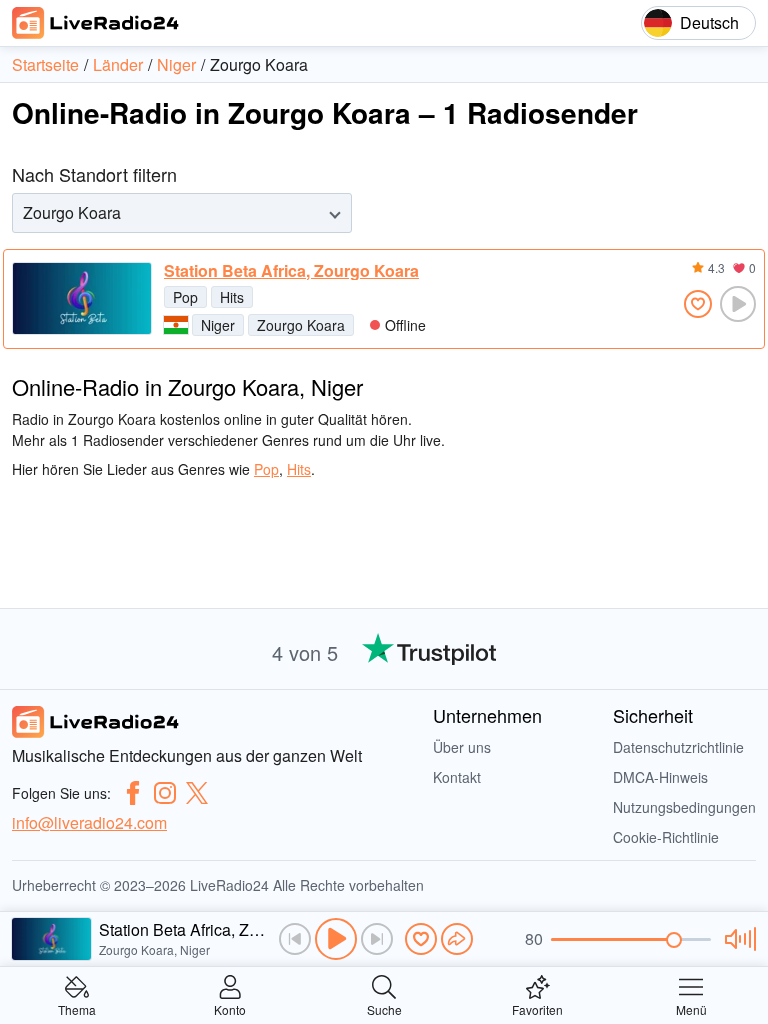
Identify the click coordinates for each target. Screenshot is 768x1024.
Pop (185, 297)
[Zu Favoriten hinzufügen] (698, 304)
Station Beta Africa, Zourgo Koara (291, 271)
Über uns (462, 747)
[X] (197, 793)
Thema (77, 1008)
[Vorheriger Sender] (295, 939)
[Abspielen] (336, 939)
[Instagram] (165, 793)
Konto (230, 1008)
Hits (232, 297)
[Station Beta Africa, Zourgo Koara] (82, 298)
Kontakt (457, 777)
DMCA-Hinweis (660, 777)
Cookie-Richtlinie (666, 837)
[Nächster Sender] (377, 939)
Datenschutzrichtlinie (678, 747)
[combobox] (25, 212)
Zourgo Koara (301, 325)
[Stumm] (737, 939)
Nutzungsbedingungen (684, 807)
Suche (384, 1008)
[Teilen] (457, 939)
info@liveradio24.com (89, 822)
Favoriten (537, 1008)
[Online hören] (738, 304)
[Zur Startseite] (96, 23)
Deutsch (709, 22)
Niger (218, 325)
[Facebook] (133, 793)
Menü (691, 1008)
